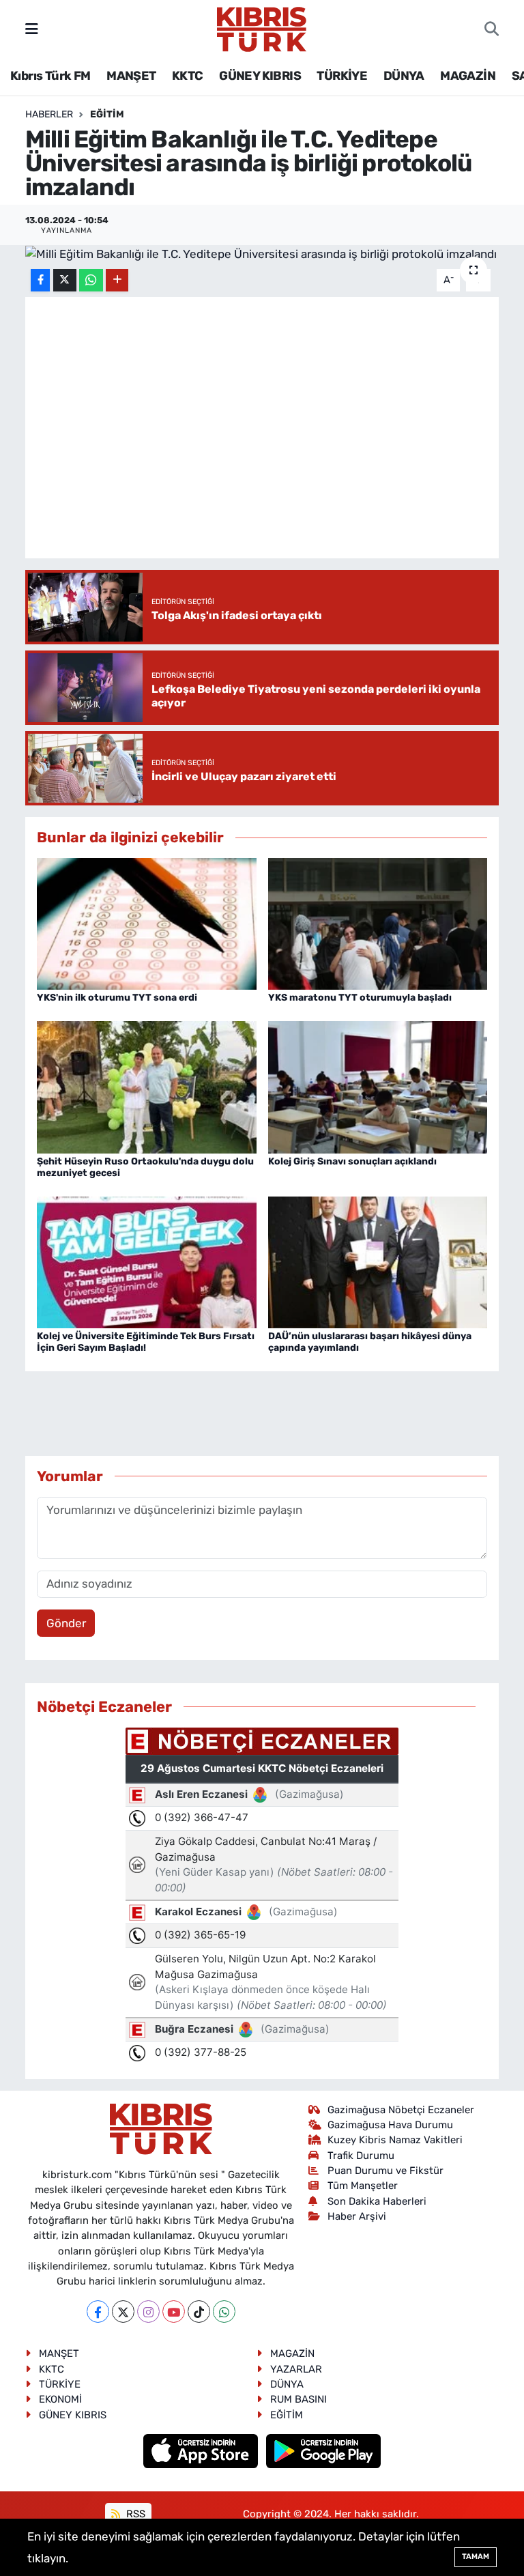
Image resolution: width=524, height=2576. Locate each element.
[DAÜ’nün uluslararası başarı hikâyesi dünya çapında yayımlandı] (378, 1261)
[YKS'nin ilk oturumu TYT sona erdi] (147, 923)
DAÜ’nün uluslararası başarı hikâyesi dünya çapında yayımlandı (370, 1342)
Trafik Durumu (361, 2156)
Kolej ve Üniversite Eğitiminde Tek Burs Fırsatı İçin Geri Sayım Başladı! (146, 1342)
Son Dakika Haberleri (377, 2201)
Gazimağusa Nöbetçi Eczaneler (401, 2110)
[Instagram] (148, 2312)
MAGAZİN (468, 76)
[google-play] (324, 2450)
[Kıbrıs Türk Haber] (262, 28)
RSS (134, 2514)
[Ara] (492, 29)
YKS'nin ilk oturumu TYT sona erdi (117, 998)
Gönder (66, 1623)
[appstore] (202, 2450)
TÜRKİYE (342, 76)
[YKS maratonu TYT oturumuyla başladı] (378, 923)
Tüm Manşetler (363, 2186)
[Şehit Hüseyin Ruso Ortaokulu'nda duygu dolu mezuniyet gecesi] (147, 1086)
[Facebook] (98, 2312)
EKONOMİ (60, 2399)
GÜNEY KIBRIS (260, 76)
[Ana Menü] (32, 29)
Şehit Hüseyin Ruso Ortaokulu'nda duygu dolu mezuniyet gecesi (145, 1167)
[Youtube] (174, 2312)
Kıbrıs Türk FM (50, 76)
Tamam (476, 2557)
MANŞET (131, 76)
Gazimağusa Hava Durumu (390, 2125)
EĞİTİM (107, 114)
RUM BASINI (299, 2399)
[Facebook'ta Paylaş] (40, 280)
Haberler (49, 114)
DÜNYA (404, 76)
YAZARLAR (296, 2369)
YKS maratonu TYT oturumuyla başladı (360, 998)
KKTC (188, 76)
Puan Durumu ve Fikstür (385, 2171)
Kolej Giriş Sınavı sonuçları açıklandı (352, 1161)
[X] (123, 2312)
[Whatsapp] (224, 2312)
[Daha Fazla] (117, 280)
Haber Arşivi (357, 2216)
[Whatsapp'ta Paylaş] (91, 280)
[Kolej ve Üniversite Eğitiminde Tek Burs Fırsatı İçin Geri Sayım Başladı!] (147, 1261)
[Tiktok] (199, 2312)
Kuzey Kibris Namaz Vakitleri (395, 2140)
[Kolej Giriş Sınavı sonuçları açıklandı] (378, 1086)
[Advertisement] (274, 1414)
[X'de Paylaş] (65, 280)
